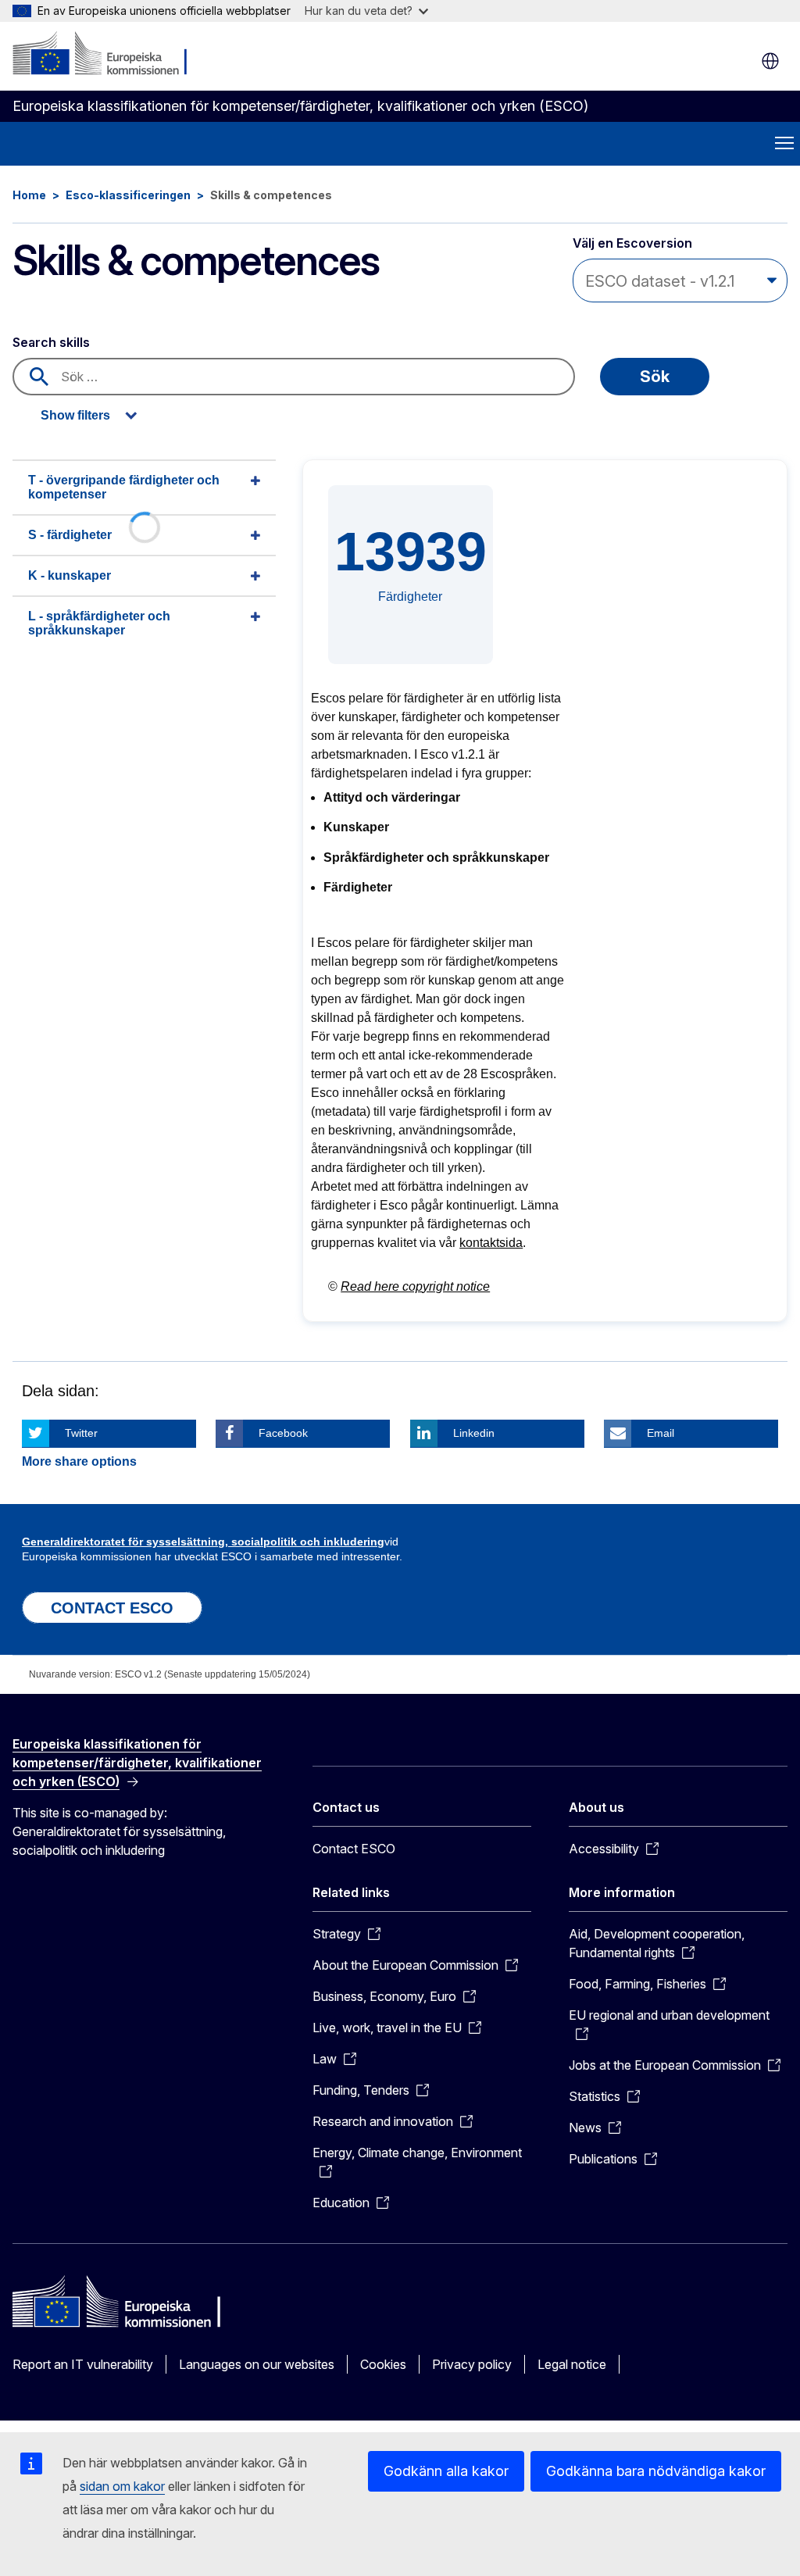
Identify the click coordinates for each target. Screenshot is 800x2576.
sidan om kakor (122, 2486)
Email (661, 1433)
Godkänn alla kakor (446, 2471)
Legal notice (572, 2364)
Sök (655, 377)
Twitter (81, 1433)
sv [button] (770, 61)
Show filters (75, 415)
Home (29, 195)
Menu (784, 144)
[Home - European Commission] (107, 55)
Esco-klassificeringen (128, 195)
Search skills (51, 342)
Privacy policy (472, 2364)
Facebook (283, 1433)
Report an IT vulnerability (83, 2364)
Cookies (383, 2364)
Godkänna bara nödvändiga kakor (656, 2471)
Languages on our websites (257, 2364)
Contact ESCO (354, 1849)
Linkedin (474, 1433)
